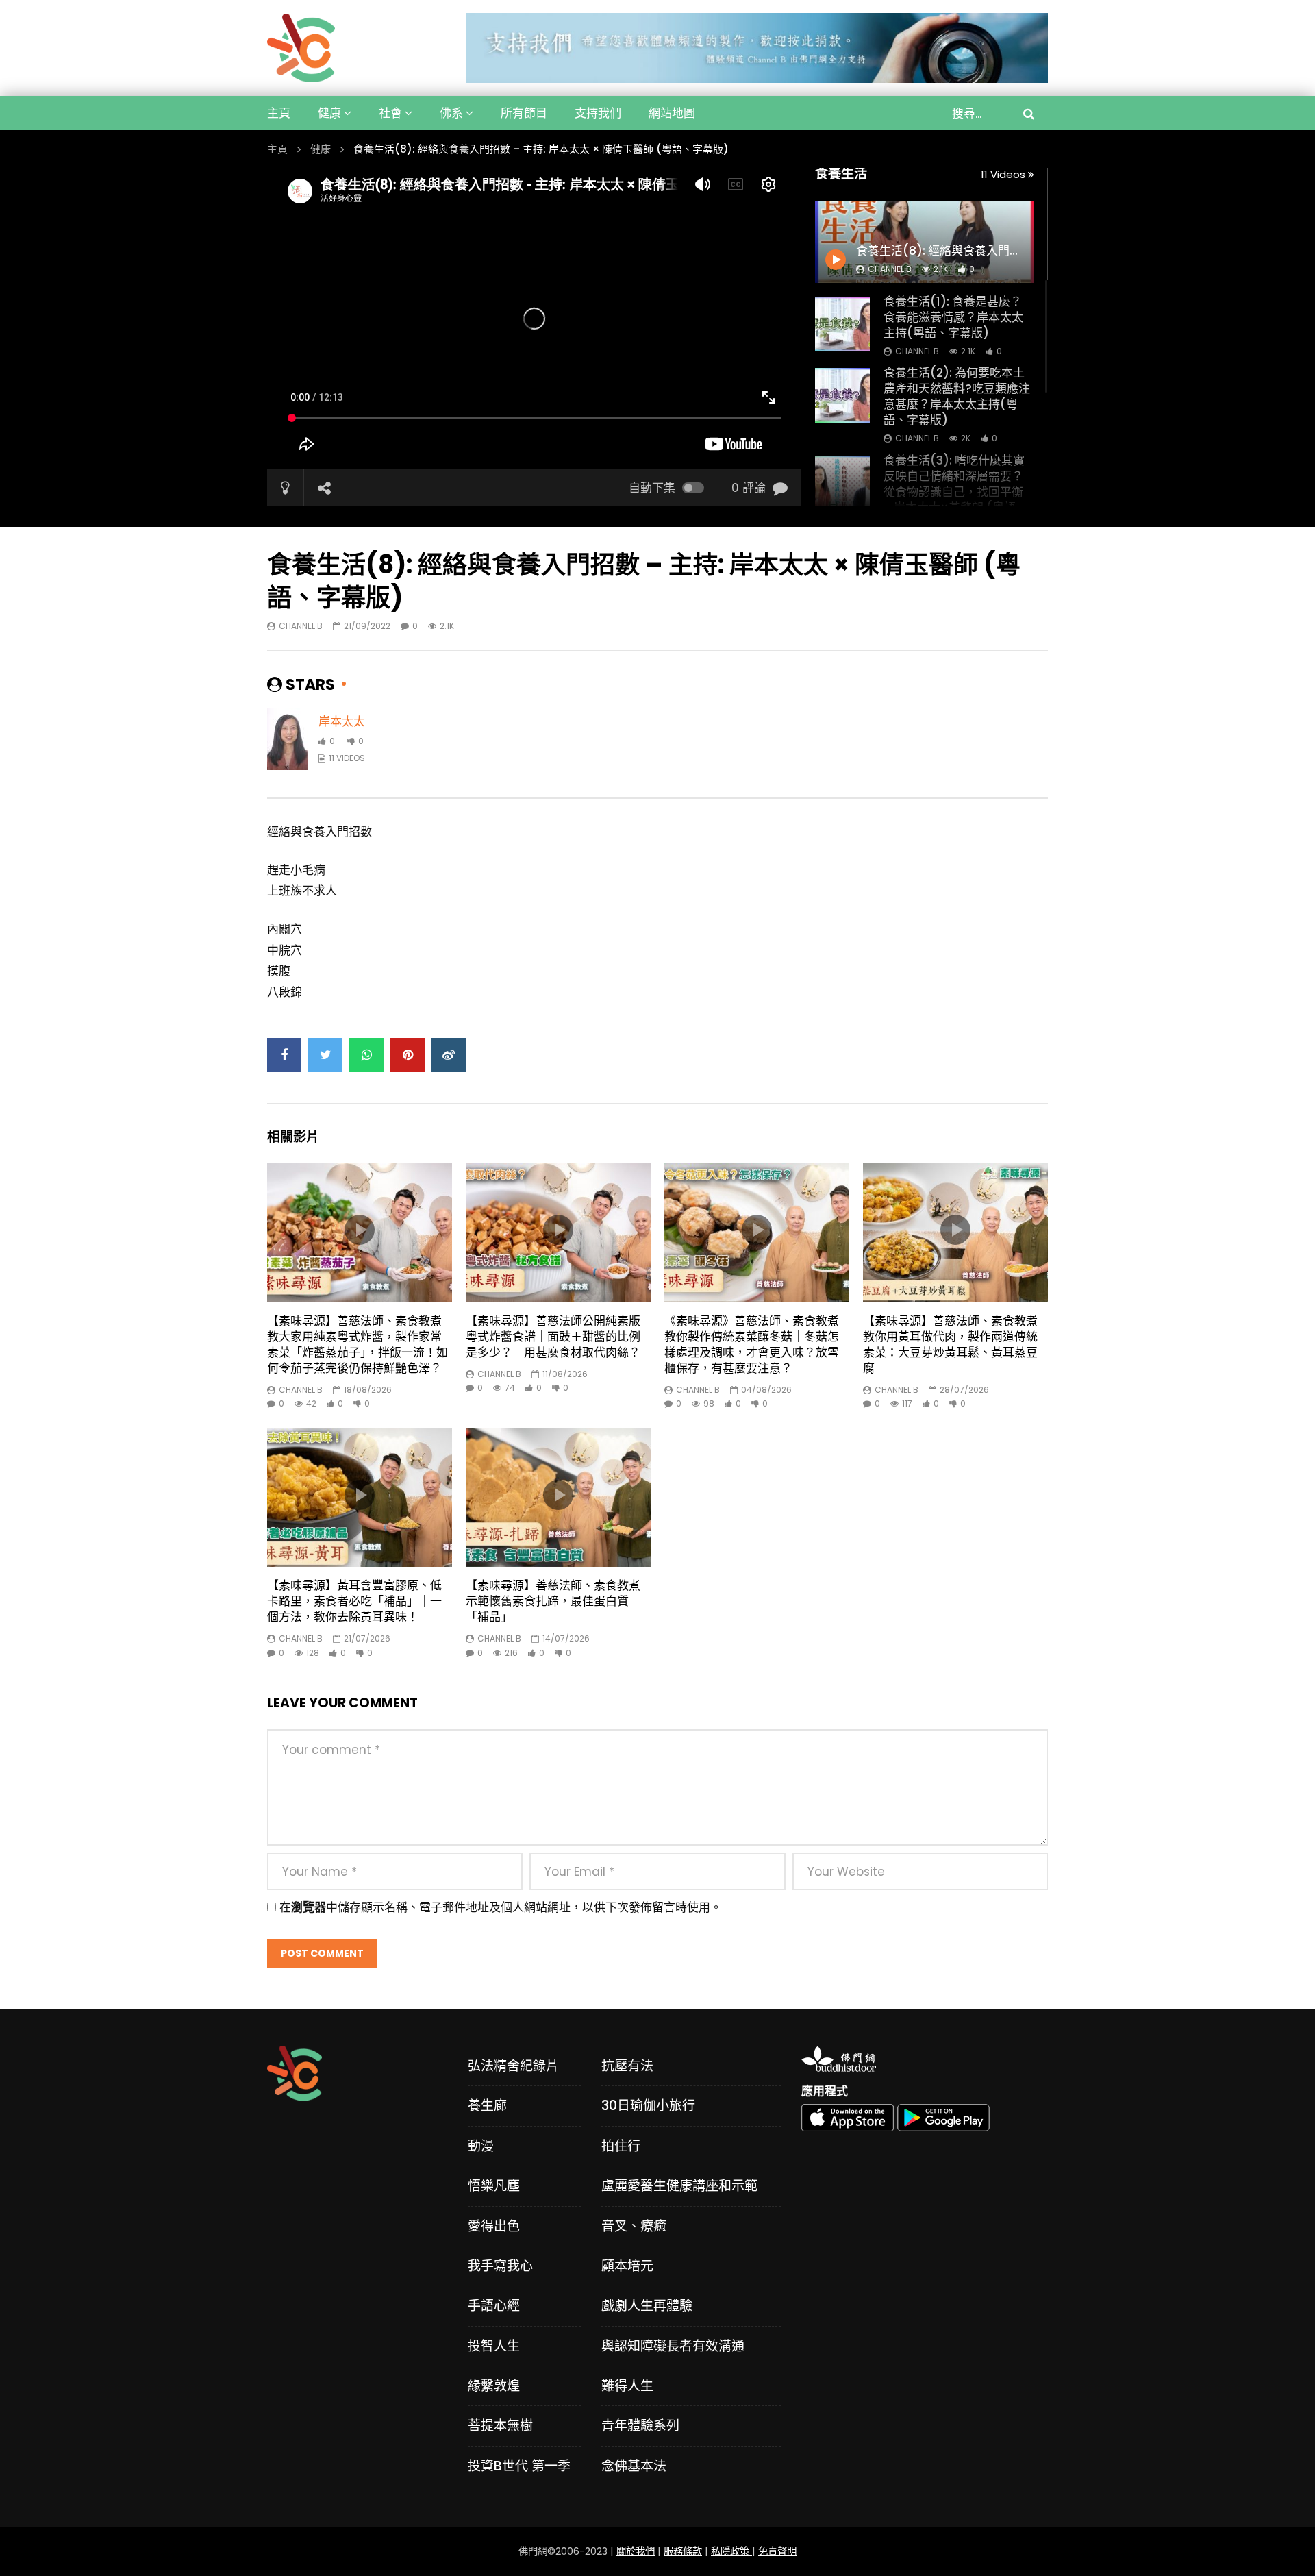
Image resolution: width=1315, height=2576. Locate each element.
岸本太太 (342, 721)
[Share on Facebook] (284, 1055)
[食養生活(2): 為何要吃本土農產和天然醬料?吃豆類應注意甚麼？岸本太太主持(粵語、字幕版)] (842, 395)
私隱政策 (731, 2551)
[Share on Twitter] (325, 1055)
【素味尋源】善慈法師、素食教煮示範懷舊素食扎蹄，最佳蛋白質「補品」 (553, 1601)
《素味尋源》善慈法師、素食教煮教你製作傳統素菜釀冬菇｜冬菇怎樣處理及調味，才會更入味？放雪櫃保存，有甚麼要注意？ (752, 1345)
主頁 (279, 113)
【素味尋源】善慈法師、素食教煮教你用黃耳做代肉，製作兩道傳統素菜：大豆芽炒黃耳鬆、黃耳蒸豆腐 (950, 1345)
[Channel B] (301, 48)
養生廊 (487, 2106)
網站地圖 (672, 113)
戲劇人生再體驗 (647, 2306)
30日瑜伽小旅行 (648, 2106)
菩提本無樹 (500, 2426)
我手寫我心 (500, 2266)
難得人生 (627, 2386)
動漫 (481, 2146)
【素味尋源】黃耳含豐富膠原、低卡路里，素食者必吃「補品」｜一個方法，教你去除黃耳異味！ (354, 1601)
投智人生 (494, 2346)
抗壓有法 (627, 2066)
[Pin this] (408, 1055)
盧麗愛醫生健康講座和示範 (679, 2186)
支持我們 (598, 113)
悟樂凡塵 (494, 2186)
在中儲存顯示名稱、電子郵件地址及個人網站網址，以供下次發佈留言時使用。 (501, 1907)
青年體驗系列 (640, 2426)
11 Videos (1004, 174)
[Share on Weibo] (449, 1055)
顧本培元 (627, 2266)
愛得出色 (494, 2226)
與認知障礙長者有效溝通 (673, 2346)
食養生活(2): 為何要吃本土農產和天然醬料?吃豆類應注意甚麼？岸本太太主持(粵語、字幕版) (957, 396)
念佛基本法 (634, 2466)
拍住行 (621, 2146)
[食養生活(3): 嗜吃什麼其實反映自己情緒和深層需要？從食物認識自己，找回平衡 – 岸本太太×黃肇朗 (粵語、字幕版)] (842, 483)
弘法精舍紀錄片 (513, 2066)
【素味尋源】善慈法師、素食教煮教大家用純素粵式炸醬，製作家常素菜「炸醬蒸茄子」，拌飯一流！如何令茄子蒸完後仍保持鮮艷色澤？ (358, 1345)
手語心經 (494, 2306)
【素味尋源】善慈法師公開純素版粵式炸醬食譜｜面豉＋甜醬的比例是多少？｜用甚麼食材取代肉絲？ (553, 1337)
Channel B (917, 351)
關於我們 (636, 2551)
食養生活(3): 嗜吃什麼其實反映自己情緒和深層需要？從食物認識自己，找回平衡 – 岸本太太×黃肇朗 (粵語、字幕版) (955, 492)
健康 (329, 113)
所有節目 (524, 113)
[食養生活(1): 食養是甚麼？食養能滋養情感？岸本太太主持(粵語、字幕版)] (842, 324)
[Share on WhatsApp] (366, 1055)
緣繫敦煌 (494, 2386)
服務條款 (683, 2551)
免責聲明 (777, 2551)
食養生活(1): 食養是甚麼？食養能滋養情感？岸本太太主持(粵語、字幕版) (953, 317)
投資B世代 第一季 (519, 2466)
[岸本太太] (288, 739)
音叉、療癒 (634, 2226)
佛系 (451, 113)
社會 (390, 113)
